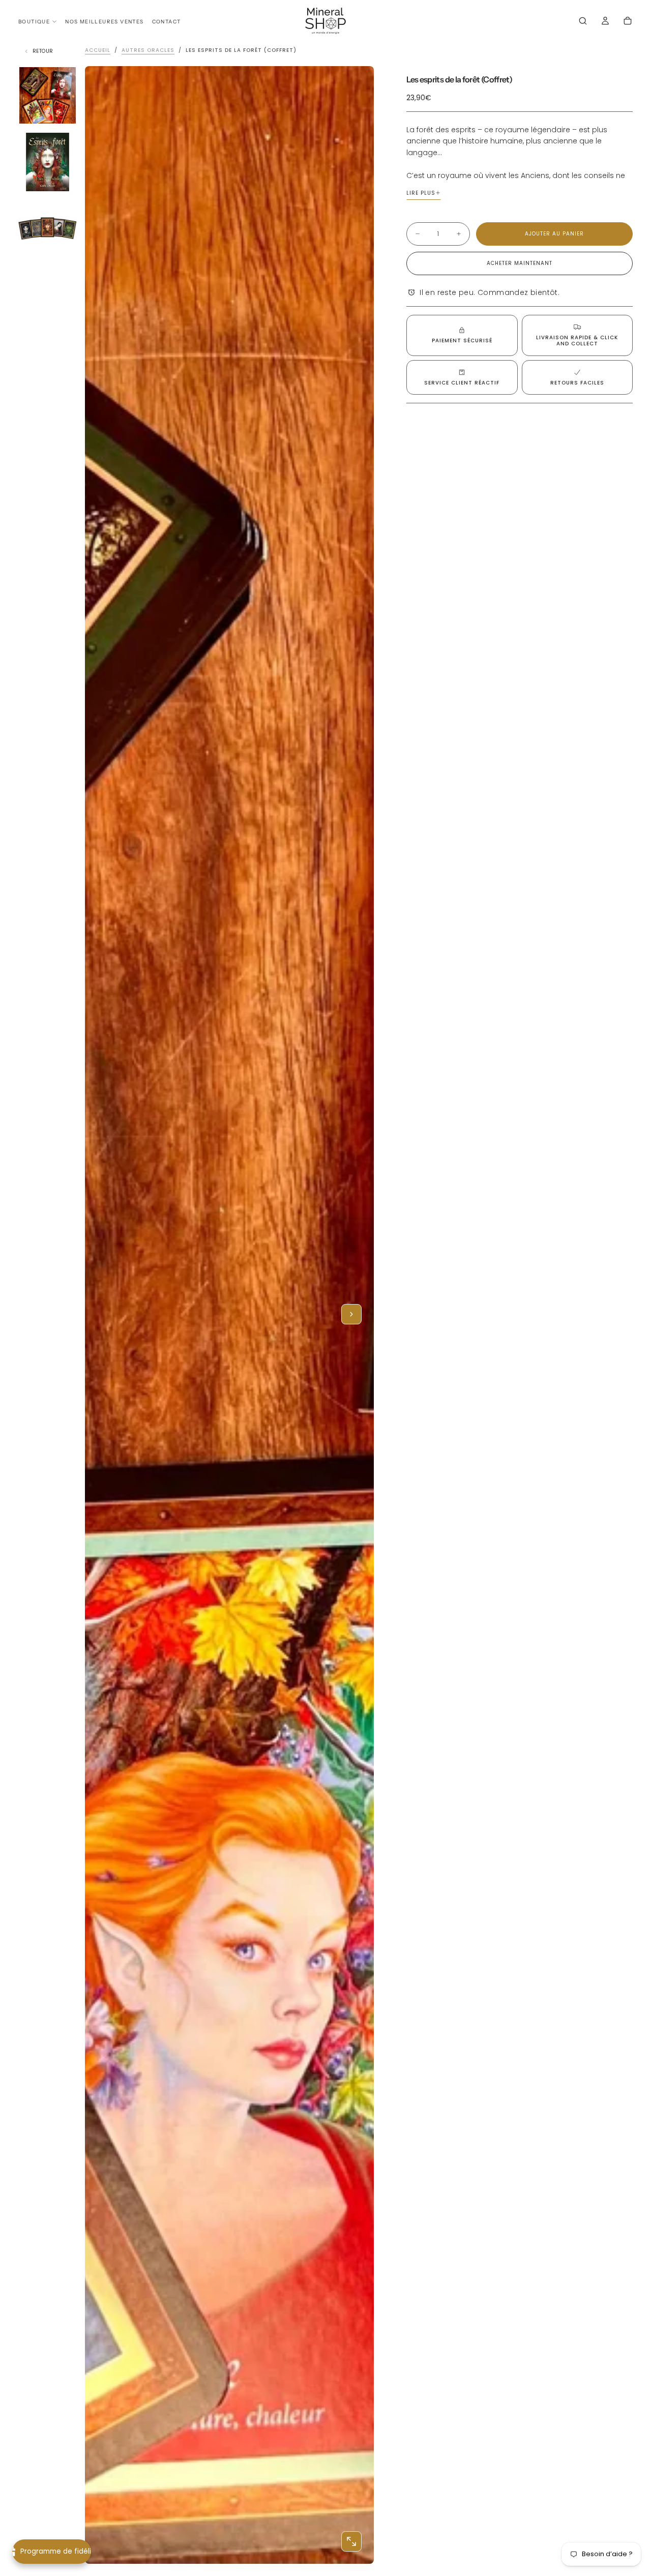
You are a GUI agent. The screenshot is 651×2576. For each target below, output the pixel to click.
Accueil (98, 50)
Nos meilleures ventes (104, 22)
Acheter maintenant (520, 263)
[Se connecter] (605, 22)
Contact (167, 22)
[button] (583, 22)
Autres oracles (148, 50)
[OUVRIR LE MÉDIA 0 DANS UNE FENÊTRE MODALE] (351, 2541)
